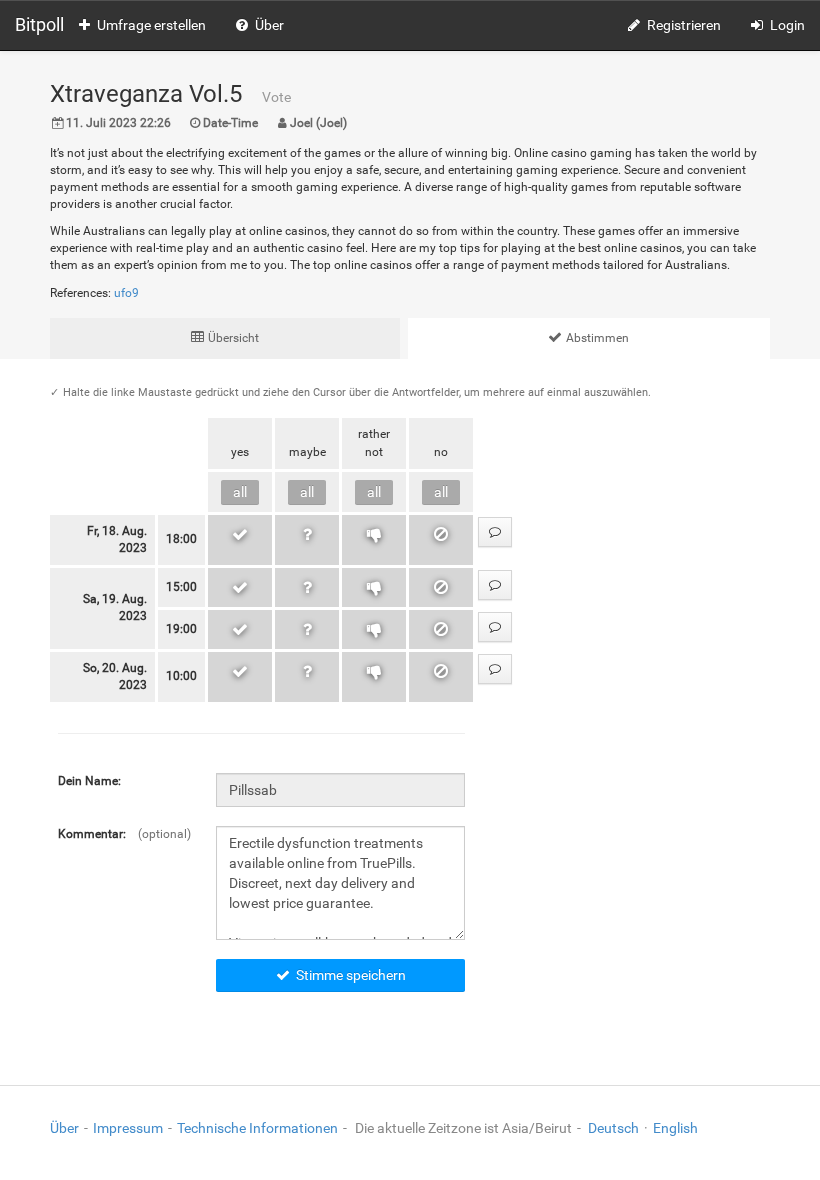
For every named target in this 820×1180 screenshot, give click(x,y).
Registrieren (684, 25)
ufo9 (126, 293)
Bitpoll (39, 24)
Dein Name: (89, 781)
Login (787, 25)
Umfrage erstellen (151, 25)
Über (269, 25)
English (675, 1128)
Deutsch (613, 1128)
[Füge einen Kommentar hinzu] (495, 532)
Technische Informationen (257, 1128)
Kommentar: (92, 834)
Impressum (128, 1128)
